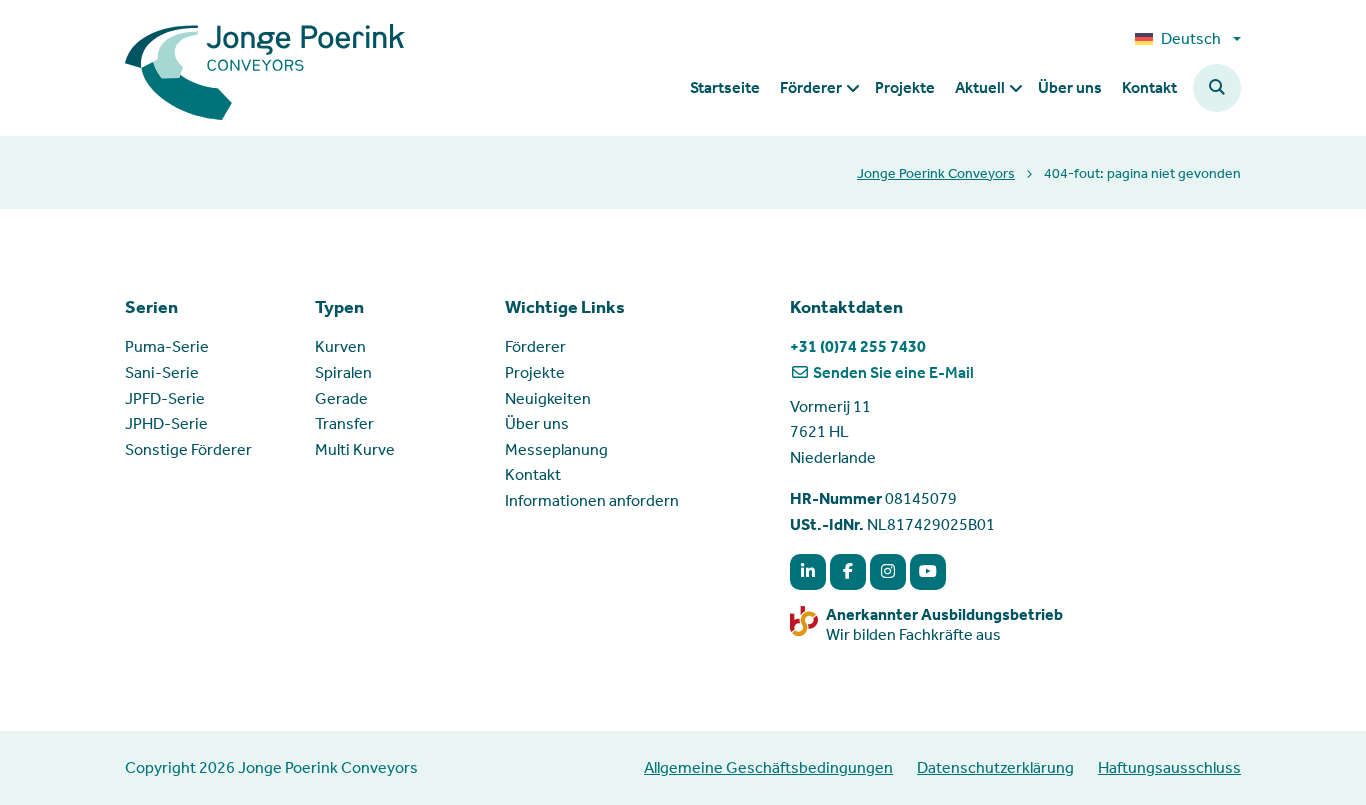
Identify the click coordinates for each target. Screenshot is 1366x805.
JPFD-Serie (165, 398)
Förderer (535, 346)
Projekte (535, 372)
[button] (1217, 88)
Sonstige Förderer (188, 449)
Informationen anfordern (592, 500)
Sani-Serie (162, 372)
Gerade (341, 398)
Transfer (344, 423)
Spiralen (343, 372)
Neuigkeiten (548, 398)
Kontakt (533, 474)
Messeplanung (556, 449)
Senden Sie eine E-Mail (892, 372)
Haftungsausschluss (1169, 767)
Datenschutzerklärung (995, 767)
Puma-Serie (167, 346)
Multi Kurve (355, 449)
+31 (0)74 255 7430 (858, 346)
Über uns (537, 423)
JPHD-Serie (166, 423)
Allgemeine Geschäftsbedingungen (768, 767)
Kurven (340, 346)
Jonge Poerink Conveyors (936, 173)
